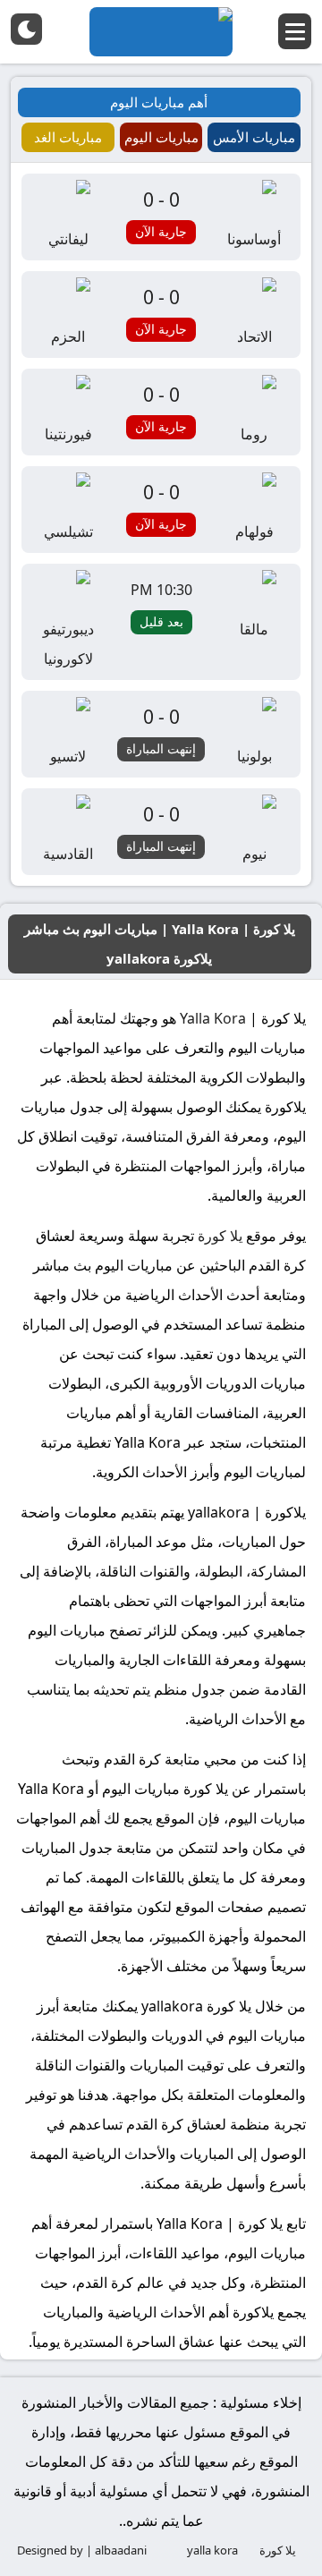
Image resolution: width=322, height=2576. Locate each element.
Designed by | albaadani (82, 2550)
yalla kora (212, 2550)
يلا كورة (220, 1236)
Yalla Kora (213, 1018)
